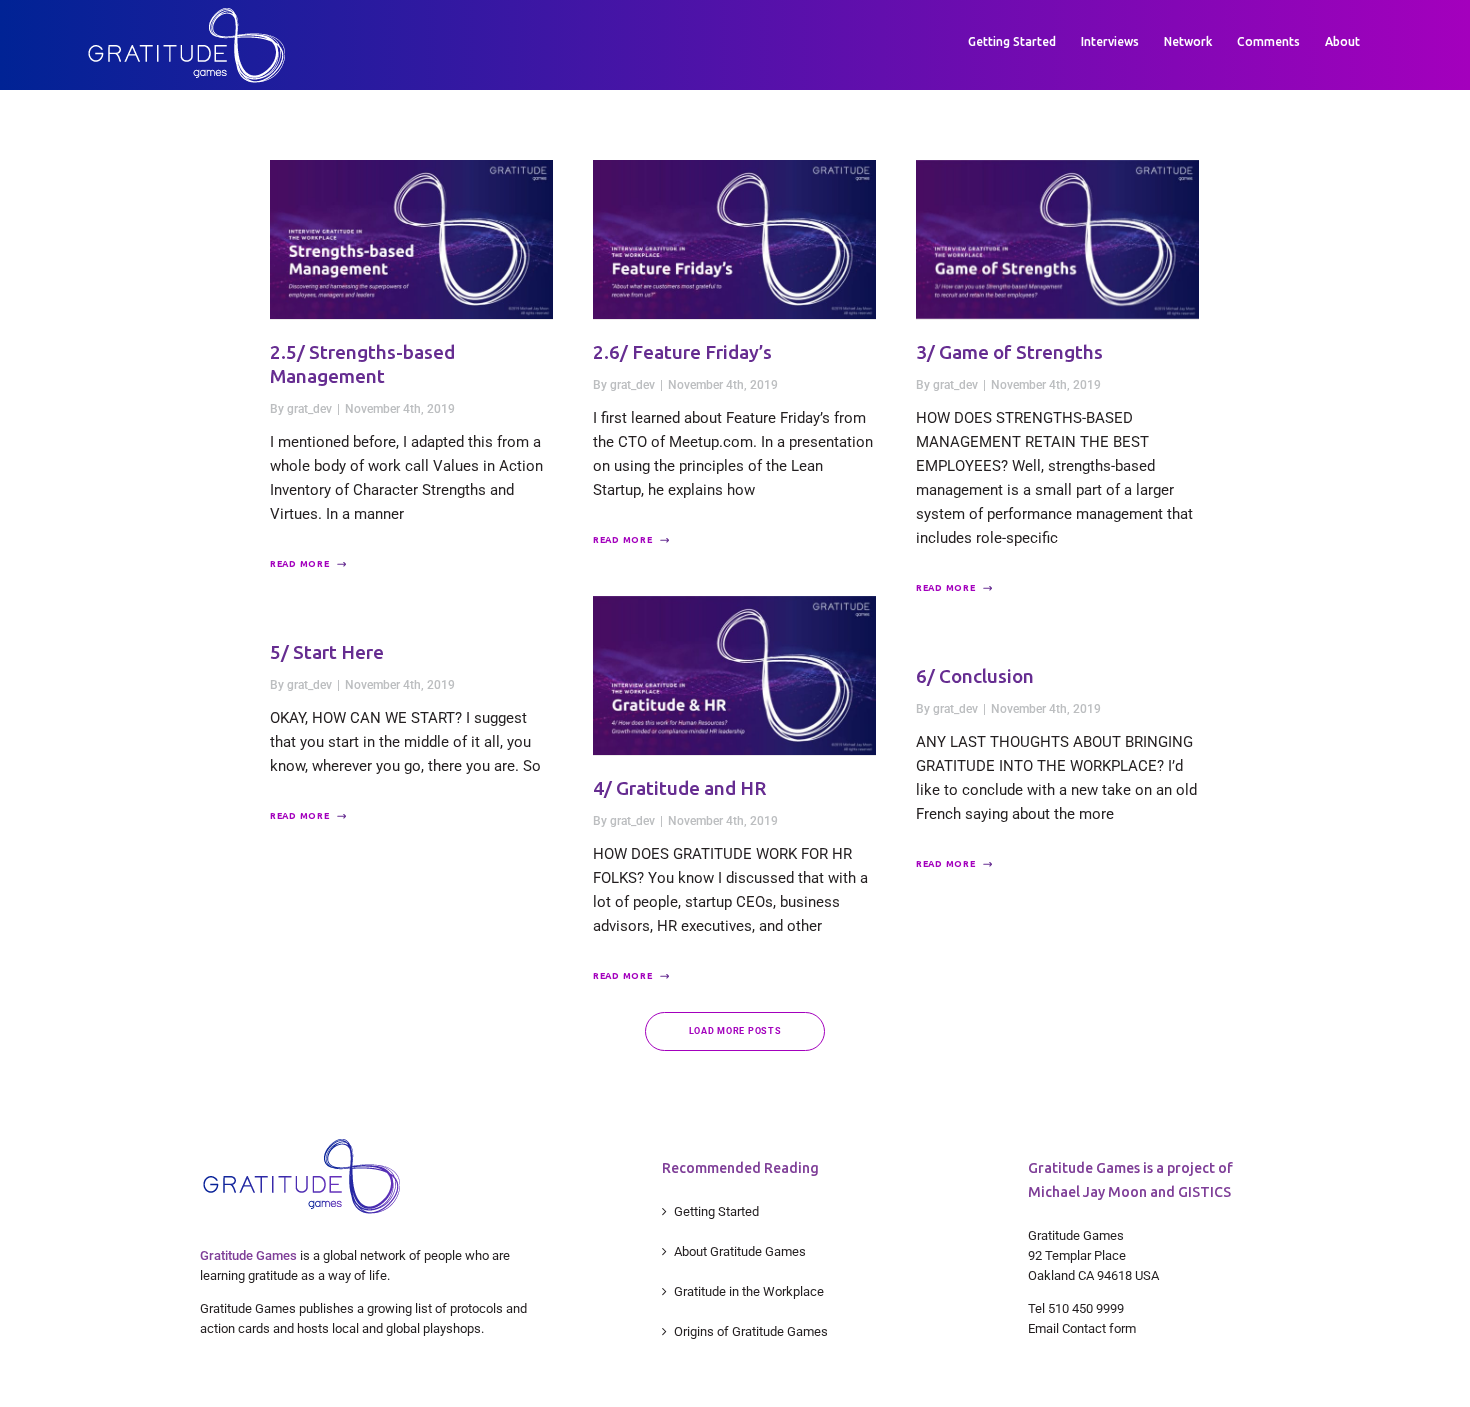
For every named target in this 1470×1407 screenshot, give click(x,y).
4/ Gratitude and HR (679, 788)
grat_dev (309, 409)
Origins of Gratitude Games (751, 1331)
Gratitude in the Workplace (749, 1291)
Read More (299, 564)
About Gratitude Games (740, 1251)
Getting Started (716, 1211)
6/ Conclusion (975, 676)
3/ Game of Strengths (1009, 352)
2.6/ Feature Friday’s (682, 352)
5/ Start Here (327, 652)
